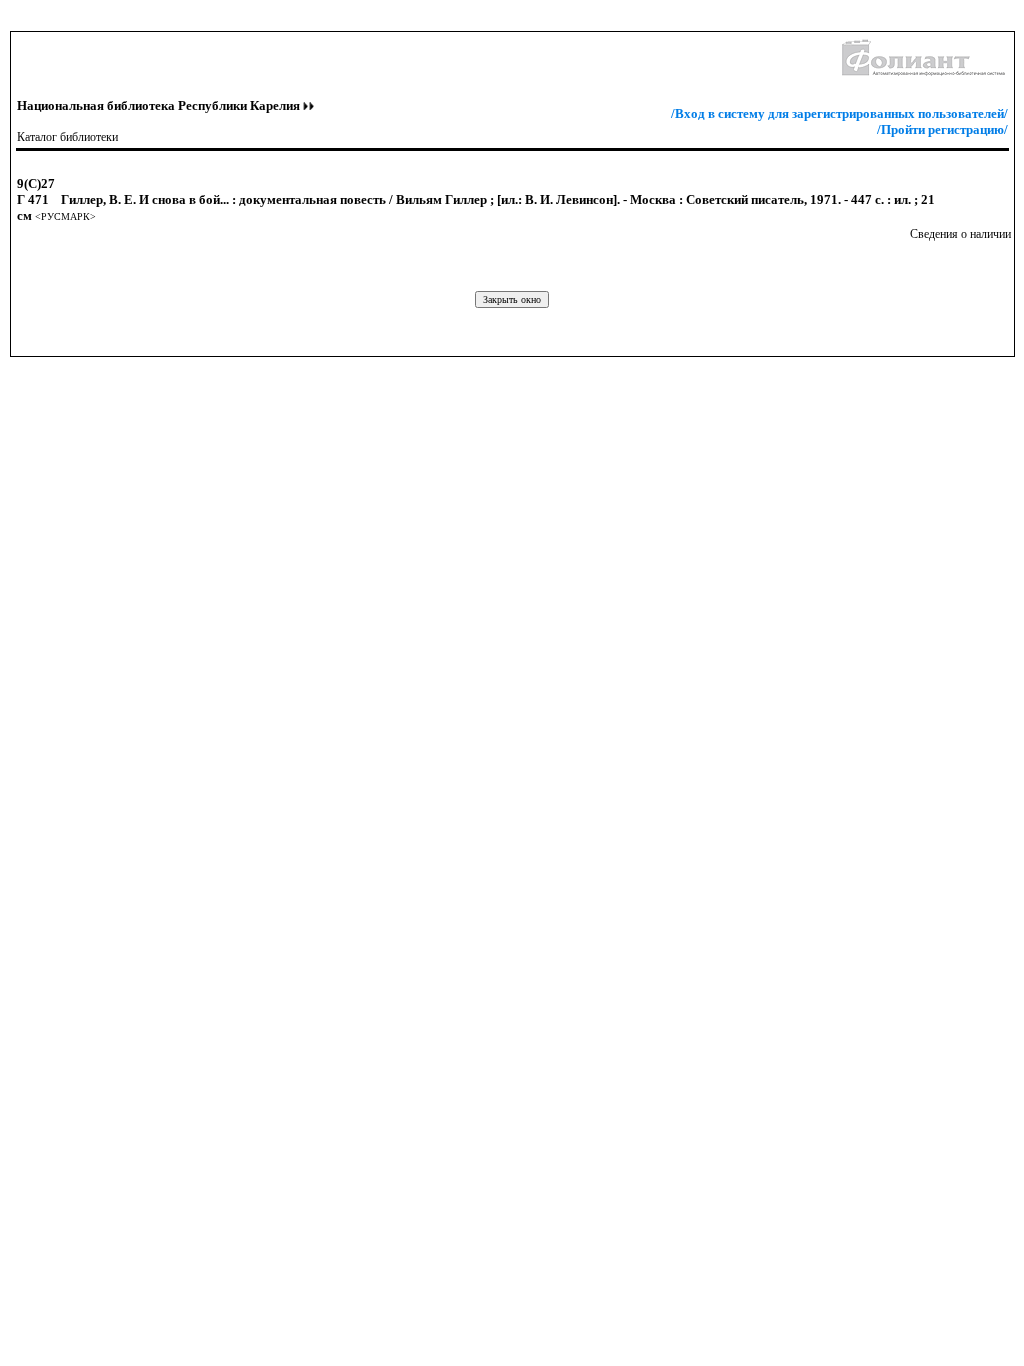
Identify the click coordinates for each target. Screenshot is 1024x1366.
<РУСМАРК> (65, 216)
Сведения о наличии (960, 234)
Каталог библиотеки (67, 137)
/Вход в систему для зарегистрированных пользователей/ (839, 113)
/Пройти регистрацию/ (942, 129)
